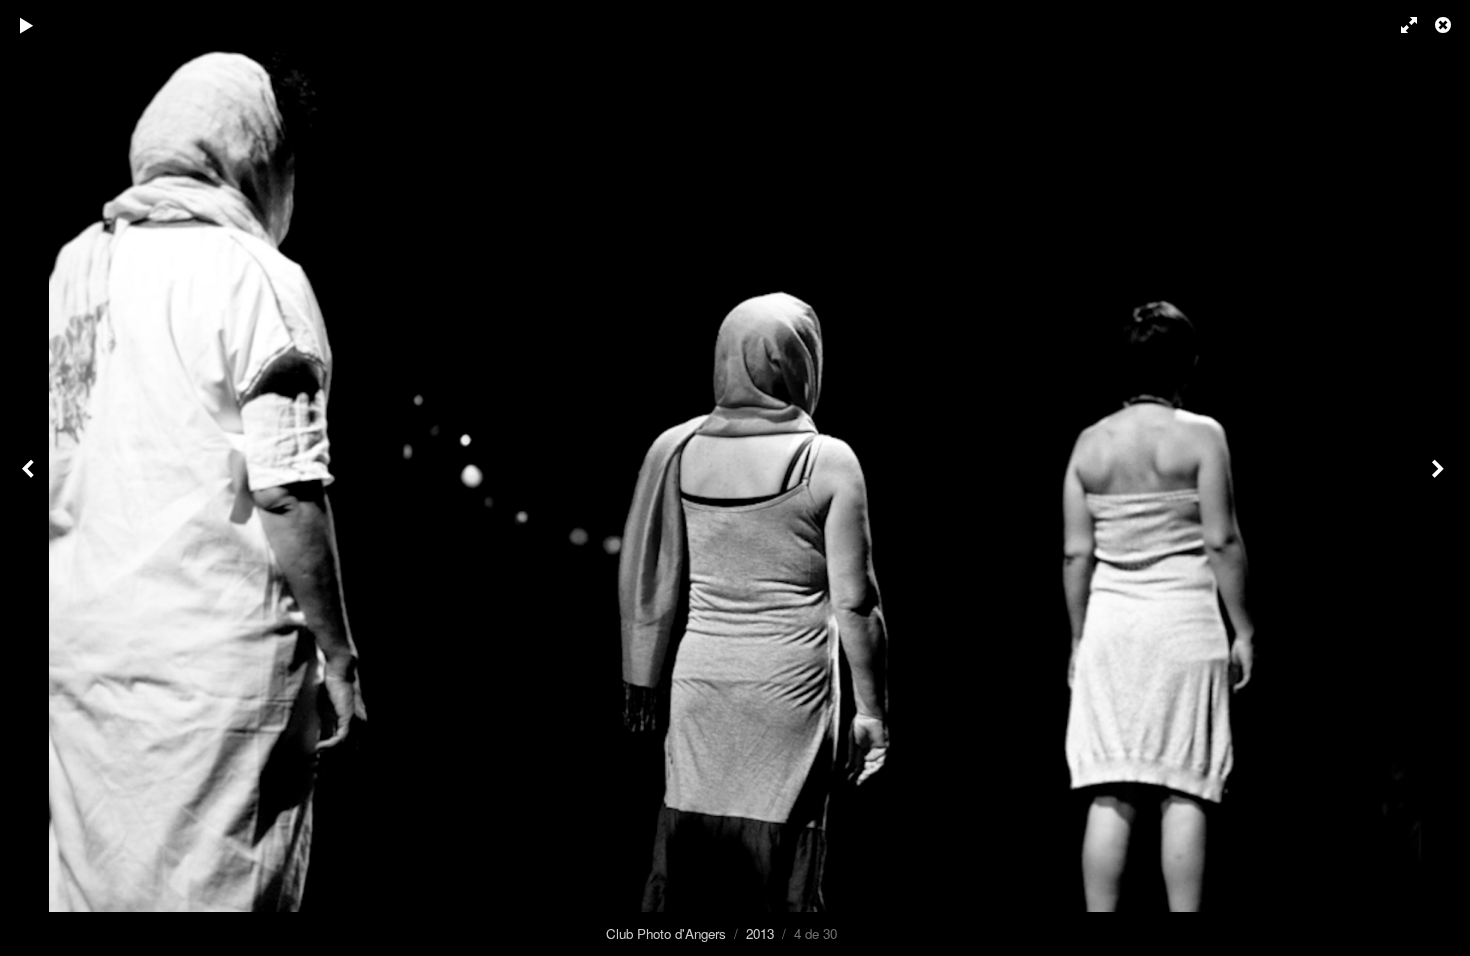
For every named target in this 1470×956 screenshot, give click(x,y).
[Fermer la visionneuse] (1445, 25)
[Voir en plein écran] (1400, 25)
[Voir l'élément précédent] (30, 478)
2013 (760, 933)
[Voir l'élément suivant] (1440, 478)
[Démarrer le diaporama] (27, 25)
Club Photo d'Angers (666, 933)
